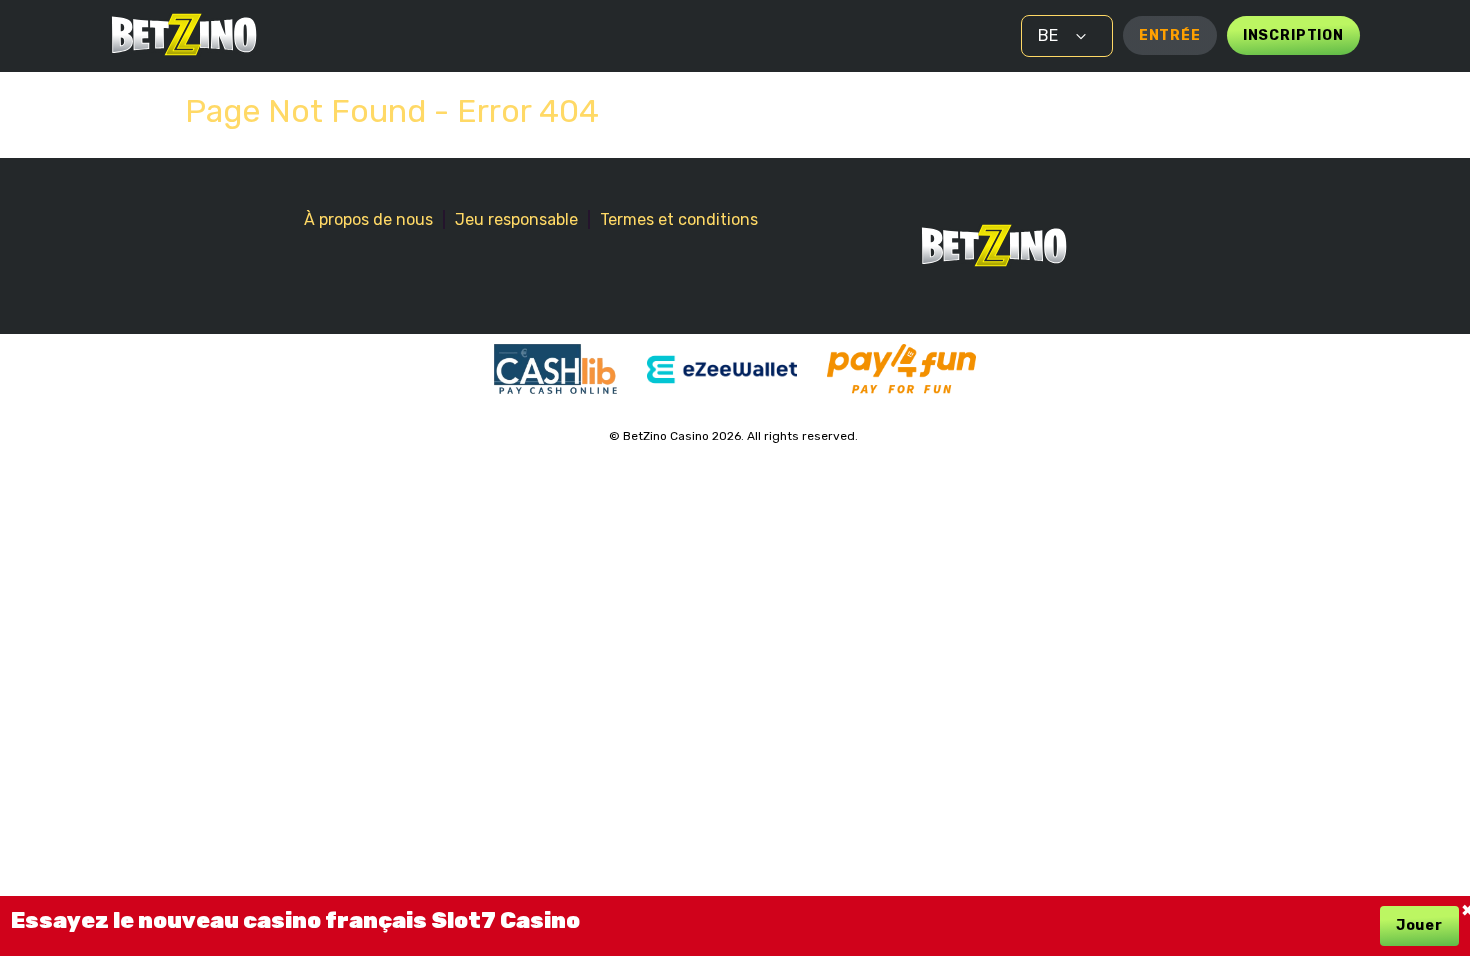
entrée (1170, 35)
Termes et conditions (679, 219)
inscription (1293, 35)
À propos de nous (368, 219)
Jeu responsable (516, 219)
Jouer (1419, 925)
